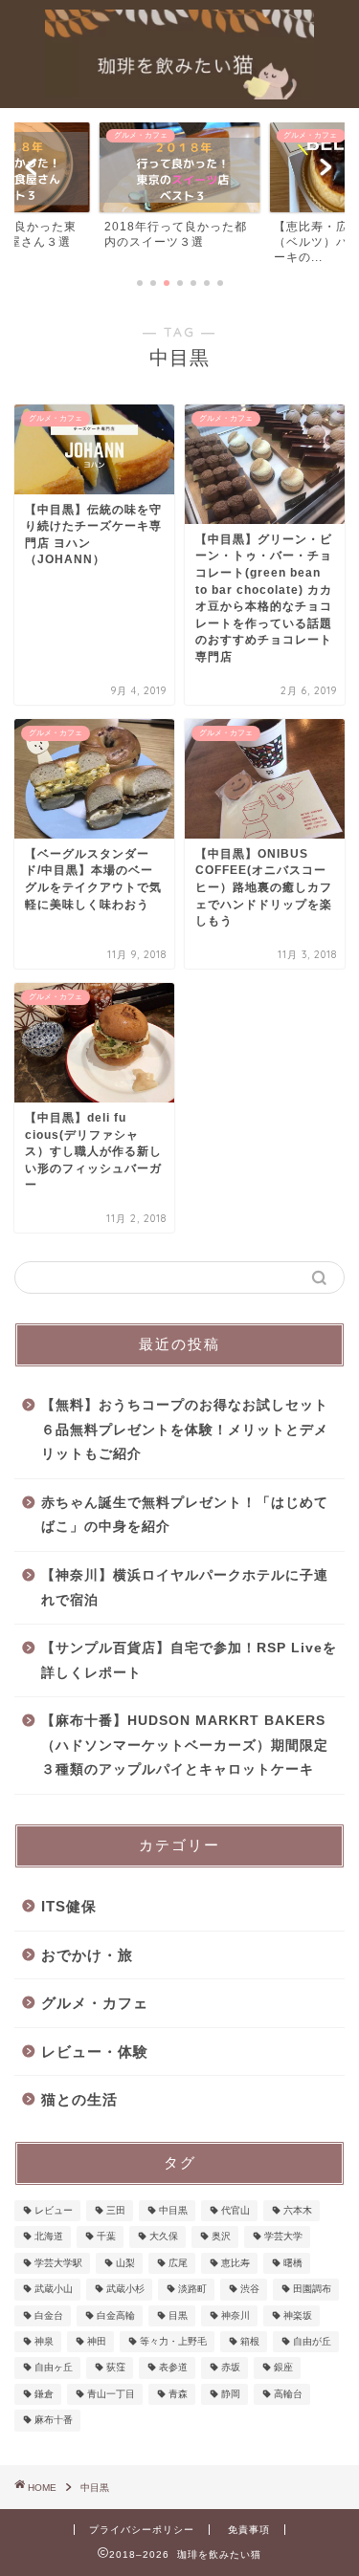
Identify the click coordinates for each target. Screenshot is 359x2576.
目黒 (178, 2315)
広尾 (178, 2263)
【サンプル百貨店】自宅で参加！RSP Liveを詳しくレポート (189, 1660)
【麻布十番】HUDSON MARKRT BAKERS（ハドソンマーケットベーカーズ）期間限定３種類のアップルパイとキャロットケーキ (185, 1745)
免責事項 (249, 2530)
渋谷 (250, 2290)
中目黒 (173, 2210)
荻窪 (116, 2368)
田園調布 (312, 2290)
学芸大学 (283, 2237)
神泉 (44, 2341)
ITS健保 (69, 1906)
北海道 (49, 2237)
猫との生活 (79, 2099)
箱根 (250, 2341)
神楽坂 (298, 2315)
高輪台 (288, 2394)
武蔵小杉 (125, 2290)
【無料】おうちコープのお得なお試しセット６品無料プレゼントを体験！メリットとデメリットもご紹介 (185, 1430)
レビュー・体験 (95, 2052)
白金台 (49, 2315)
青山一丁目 (111, 2394)
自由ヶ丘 (54, 2368)
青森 (178, 2394)
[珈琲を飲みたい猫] (179, 93)
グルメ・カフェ (95, 2003)
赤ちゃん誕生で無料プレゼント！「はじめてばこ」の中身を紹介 (185, 1515)
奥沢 (221, 2237)
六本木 (298, 2210)
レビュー (54, 2210)
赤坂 (231, 2368)
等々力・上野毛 (173, 2341)
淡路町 (192, 2290)
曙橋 (293, 2263)
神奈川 (236, 2315)
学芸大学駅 (58, 2263)
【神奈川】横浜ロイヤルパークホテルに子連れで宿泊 (185, 1588)
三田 (116, 2210)
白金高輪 (116, 2315)
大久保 (164, 2237)
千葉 (106, 2237)
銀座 (283, 2368)
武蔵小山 (54, 2290)
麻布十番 (54, 2421)
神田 (97, 2341)
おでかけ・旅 (87, 1955)
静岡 (231, 2394)
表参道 (173, 2368)
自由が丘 (312, 2341)
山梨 (125, 2263)
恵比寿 (236, 2263)
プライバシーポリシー (142, 2530)
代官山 (236, 2210)
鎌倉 (44, 2394)
